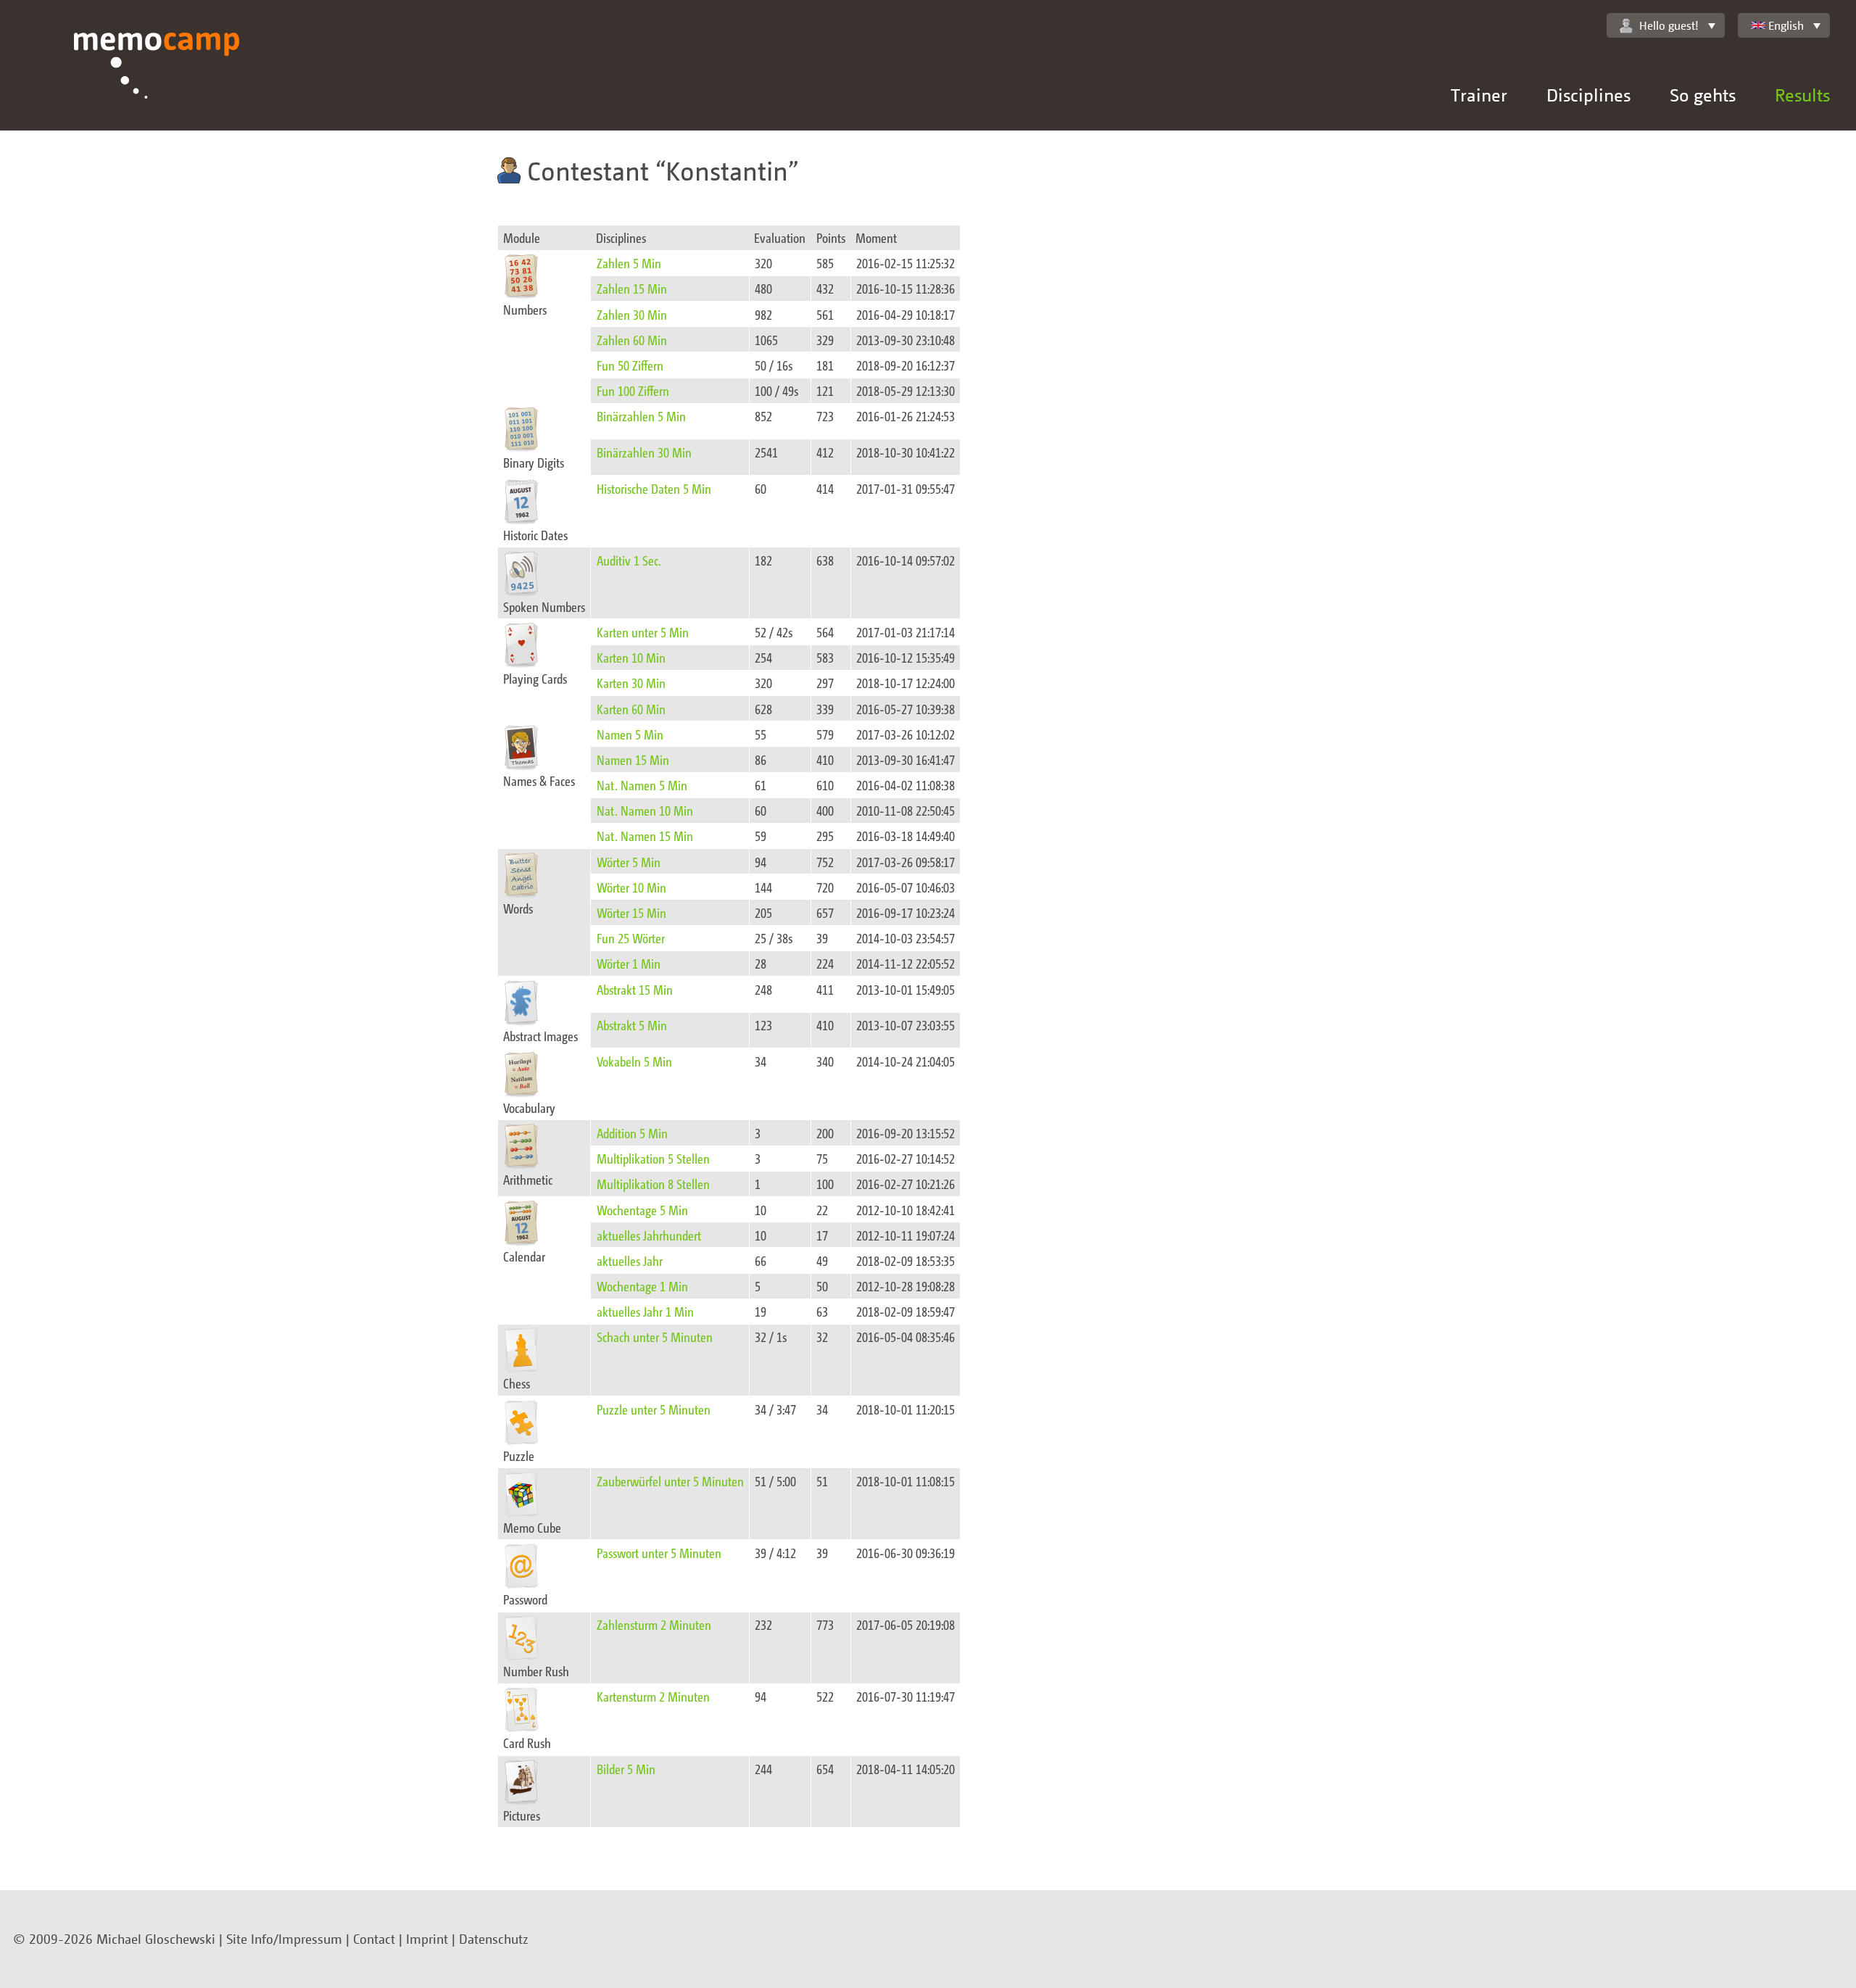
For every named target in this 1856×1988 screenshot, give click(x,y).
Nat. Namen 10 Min (645, 810)
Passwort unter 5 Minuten (659, 1553)
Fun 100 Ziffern (633, 390)
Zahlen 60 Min (632, 340)
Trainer (1479, 95)
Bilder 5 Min (626, 1769)
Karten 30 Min (631, 683)
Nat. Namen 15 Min (645, 836)
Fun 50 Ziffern (630, 365)
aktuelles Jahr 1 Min (645, 1311)
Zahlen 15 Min (632, 288)
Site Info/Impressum (284, 1939)
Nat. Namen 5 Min (642, 785)
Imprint (427, 1939)
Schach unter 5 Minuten (655, 1337)
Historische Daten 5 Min (654, 488)
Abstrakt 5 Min (632, 1025)
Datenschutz (494, 1939)
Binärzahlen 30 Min (644, 452)
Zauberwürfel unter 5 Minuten (670, 1481)
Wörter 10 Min (631, 887)
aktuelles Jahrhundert (649, 1235)
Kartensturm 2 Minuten (653, 1696)
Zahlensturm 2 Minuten (654, 1624)
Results (1802, 95)
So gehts (1703, 95)
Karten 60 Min (631, 709)
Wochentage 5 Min (642, 1210)
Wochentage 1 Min (642, 1286)
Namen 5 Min (630, 734)
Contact (374, 1939)
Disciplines (1588, 95)
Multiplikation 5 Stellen (653, 1158)
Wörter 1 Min (629, 963)
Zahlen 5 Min (629, 263)
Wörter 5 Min (629, 862)
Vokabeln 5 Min (634, 1061)
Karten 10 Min (631, 657)
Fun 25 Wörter (631, 938)
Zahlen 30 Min (632, 314)
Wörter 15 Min (631, 912)
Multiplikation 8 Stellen (653, 1184)
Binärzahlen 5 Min (641, 416)
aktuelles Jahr (630, 1260)
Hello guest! (1669, 25)
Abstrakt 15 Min (635, 989)
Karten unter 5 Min (643, 632)
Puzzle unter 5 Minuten (654, 1409)
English (1786, 25)
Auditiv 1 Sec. (629, 560)
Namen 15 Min (633, 759)
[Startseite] (157, 82)
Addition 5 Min (632, 1133)
